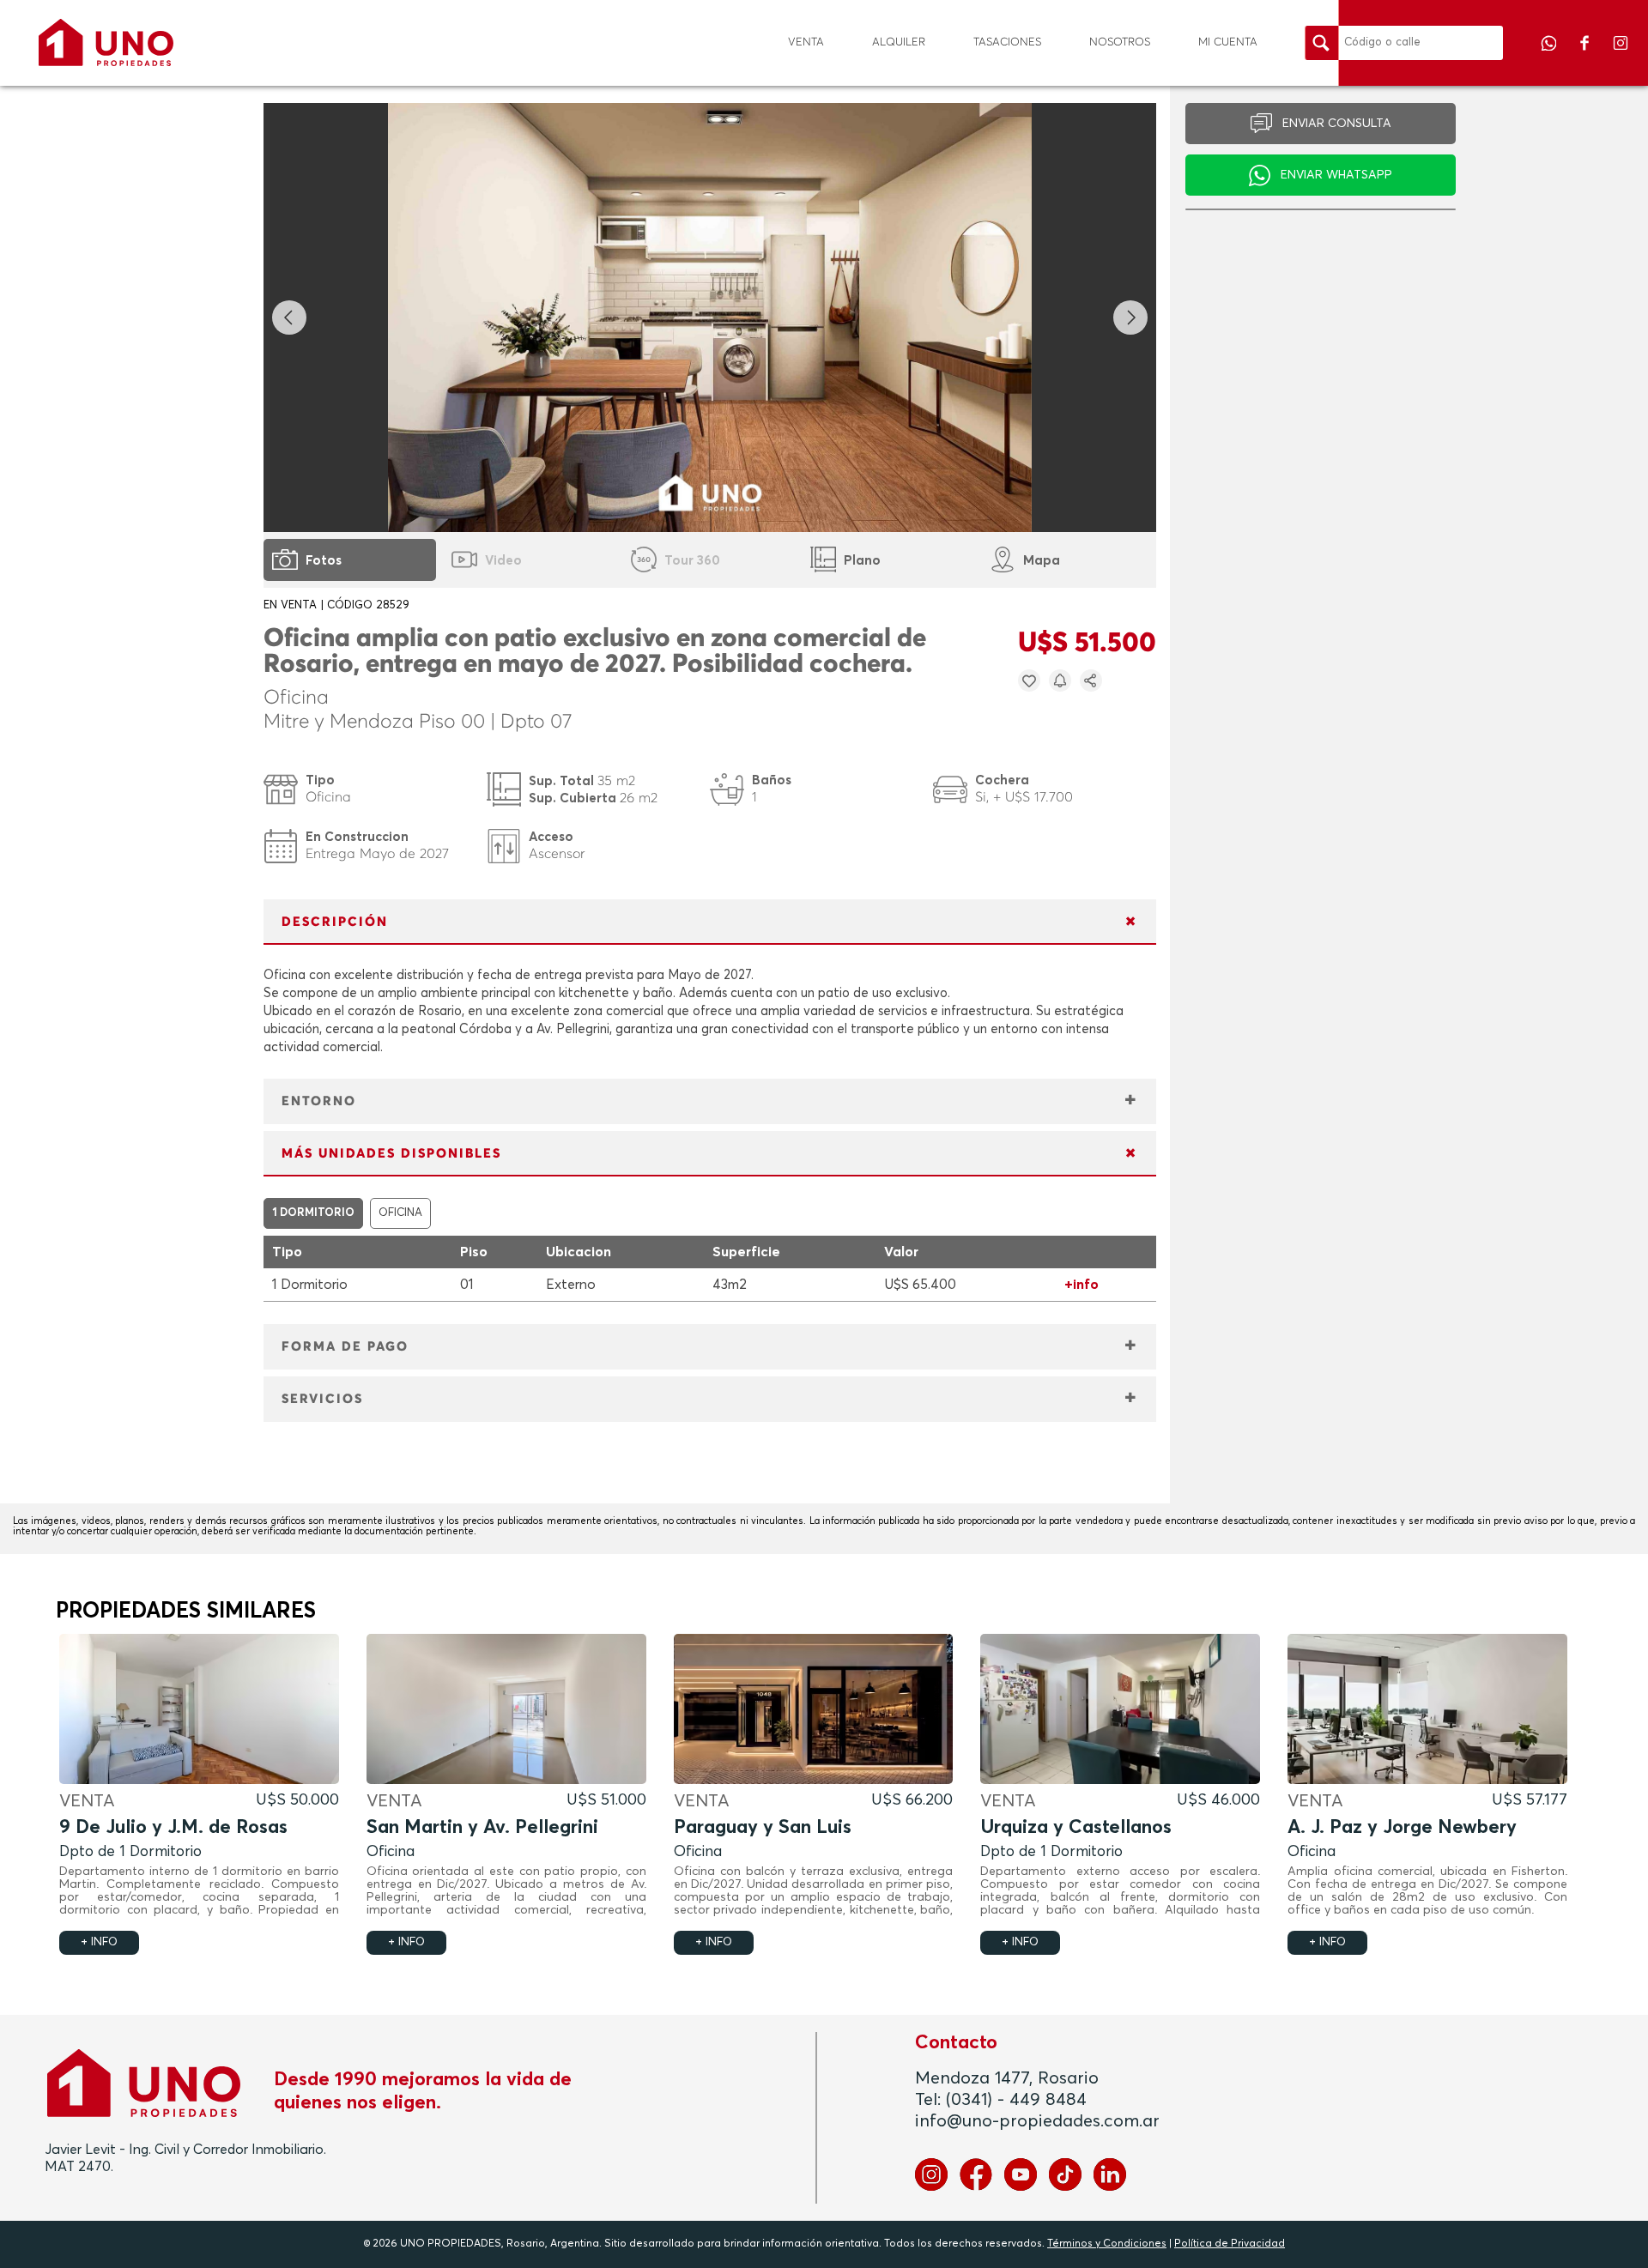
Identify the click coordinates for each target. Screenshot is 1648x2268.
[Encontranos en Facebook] (1586, 55)
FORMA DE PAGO (345, 1347)
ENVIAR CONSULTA (1337, 124)
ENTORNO (319, 1101)
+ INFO (99, 1942)
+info (1081, 1285)
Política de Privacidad (1230, 2244)
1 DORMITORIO (313, 1213)
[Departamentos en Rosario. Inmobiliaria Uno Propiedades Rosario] (106, 42)
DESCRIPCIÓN (335, 922)
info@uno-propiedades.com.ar (1037, 2121)
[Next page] (1130, 318)
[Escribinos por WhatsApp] (1550, 55)
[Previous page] (289, 318)
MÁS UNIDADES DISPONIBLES (391, 1154)
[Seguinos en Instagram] (1621, 55)
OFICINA (400, 1213)
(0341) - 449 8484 (1016, 2100)
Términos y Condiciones (1107, 2244)
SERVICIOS (322, 1399)
